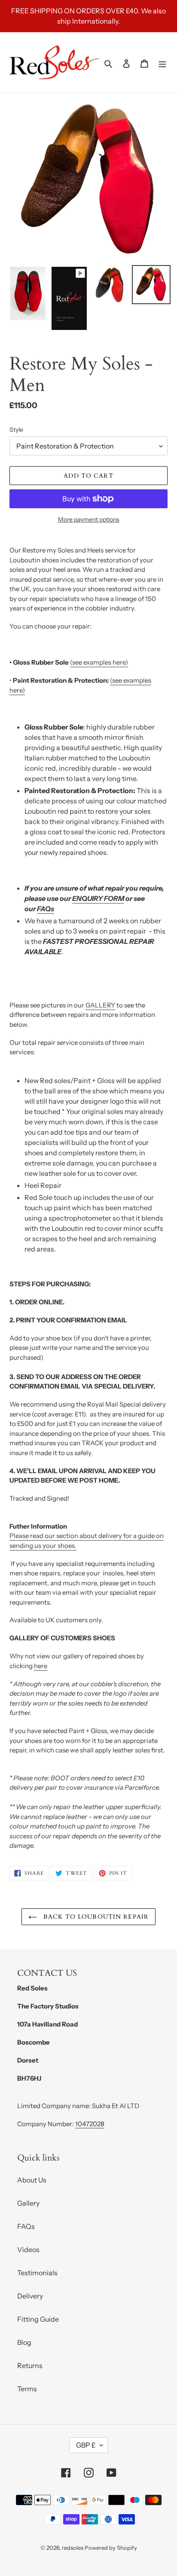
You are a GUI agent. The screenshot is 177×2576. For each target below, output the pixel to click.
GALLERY (100, 1005)
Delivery (30, 2296)
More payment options (89, 519)
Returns (30, 2365)
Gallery (28, 2203)
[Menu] (162, 63)
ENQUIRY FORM (98, 898)
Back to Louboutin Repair (95, 1917)
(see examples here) (99, 662)
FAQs (46, 909)
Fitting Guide (38, 2319)
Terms (27, 2389)
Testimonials (37, 2273)
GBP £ (86, 2445)
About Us (32, 2180)
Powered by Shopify (111, 2548)
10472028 (90, 2124)
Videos (28, 2249)
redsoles (73, 2548)
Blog (24, 2342)
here (41, 1666)
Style (16, 430)
